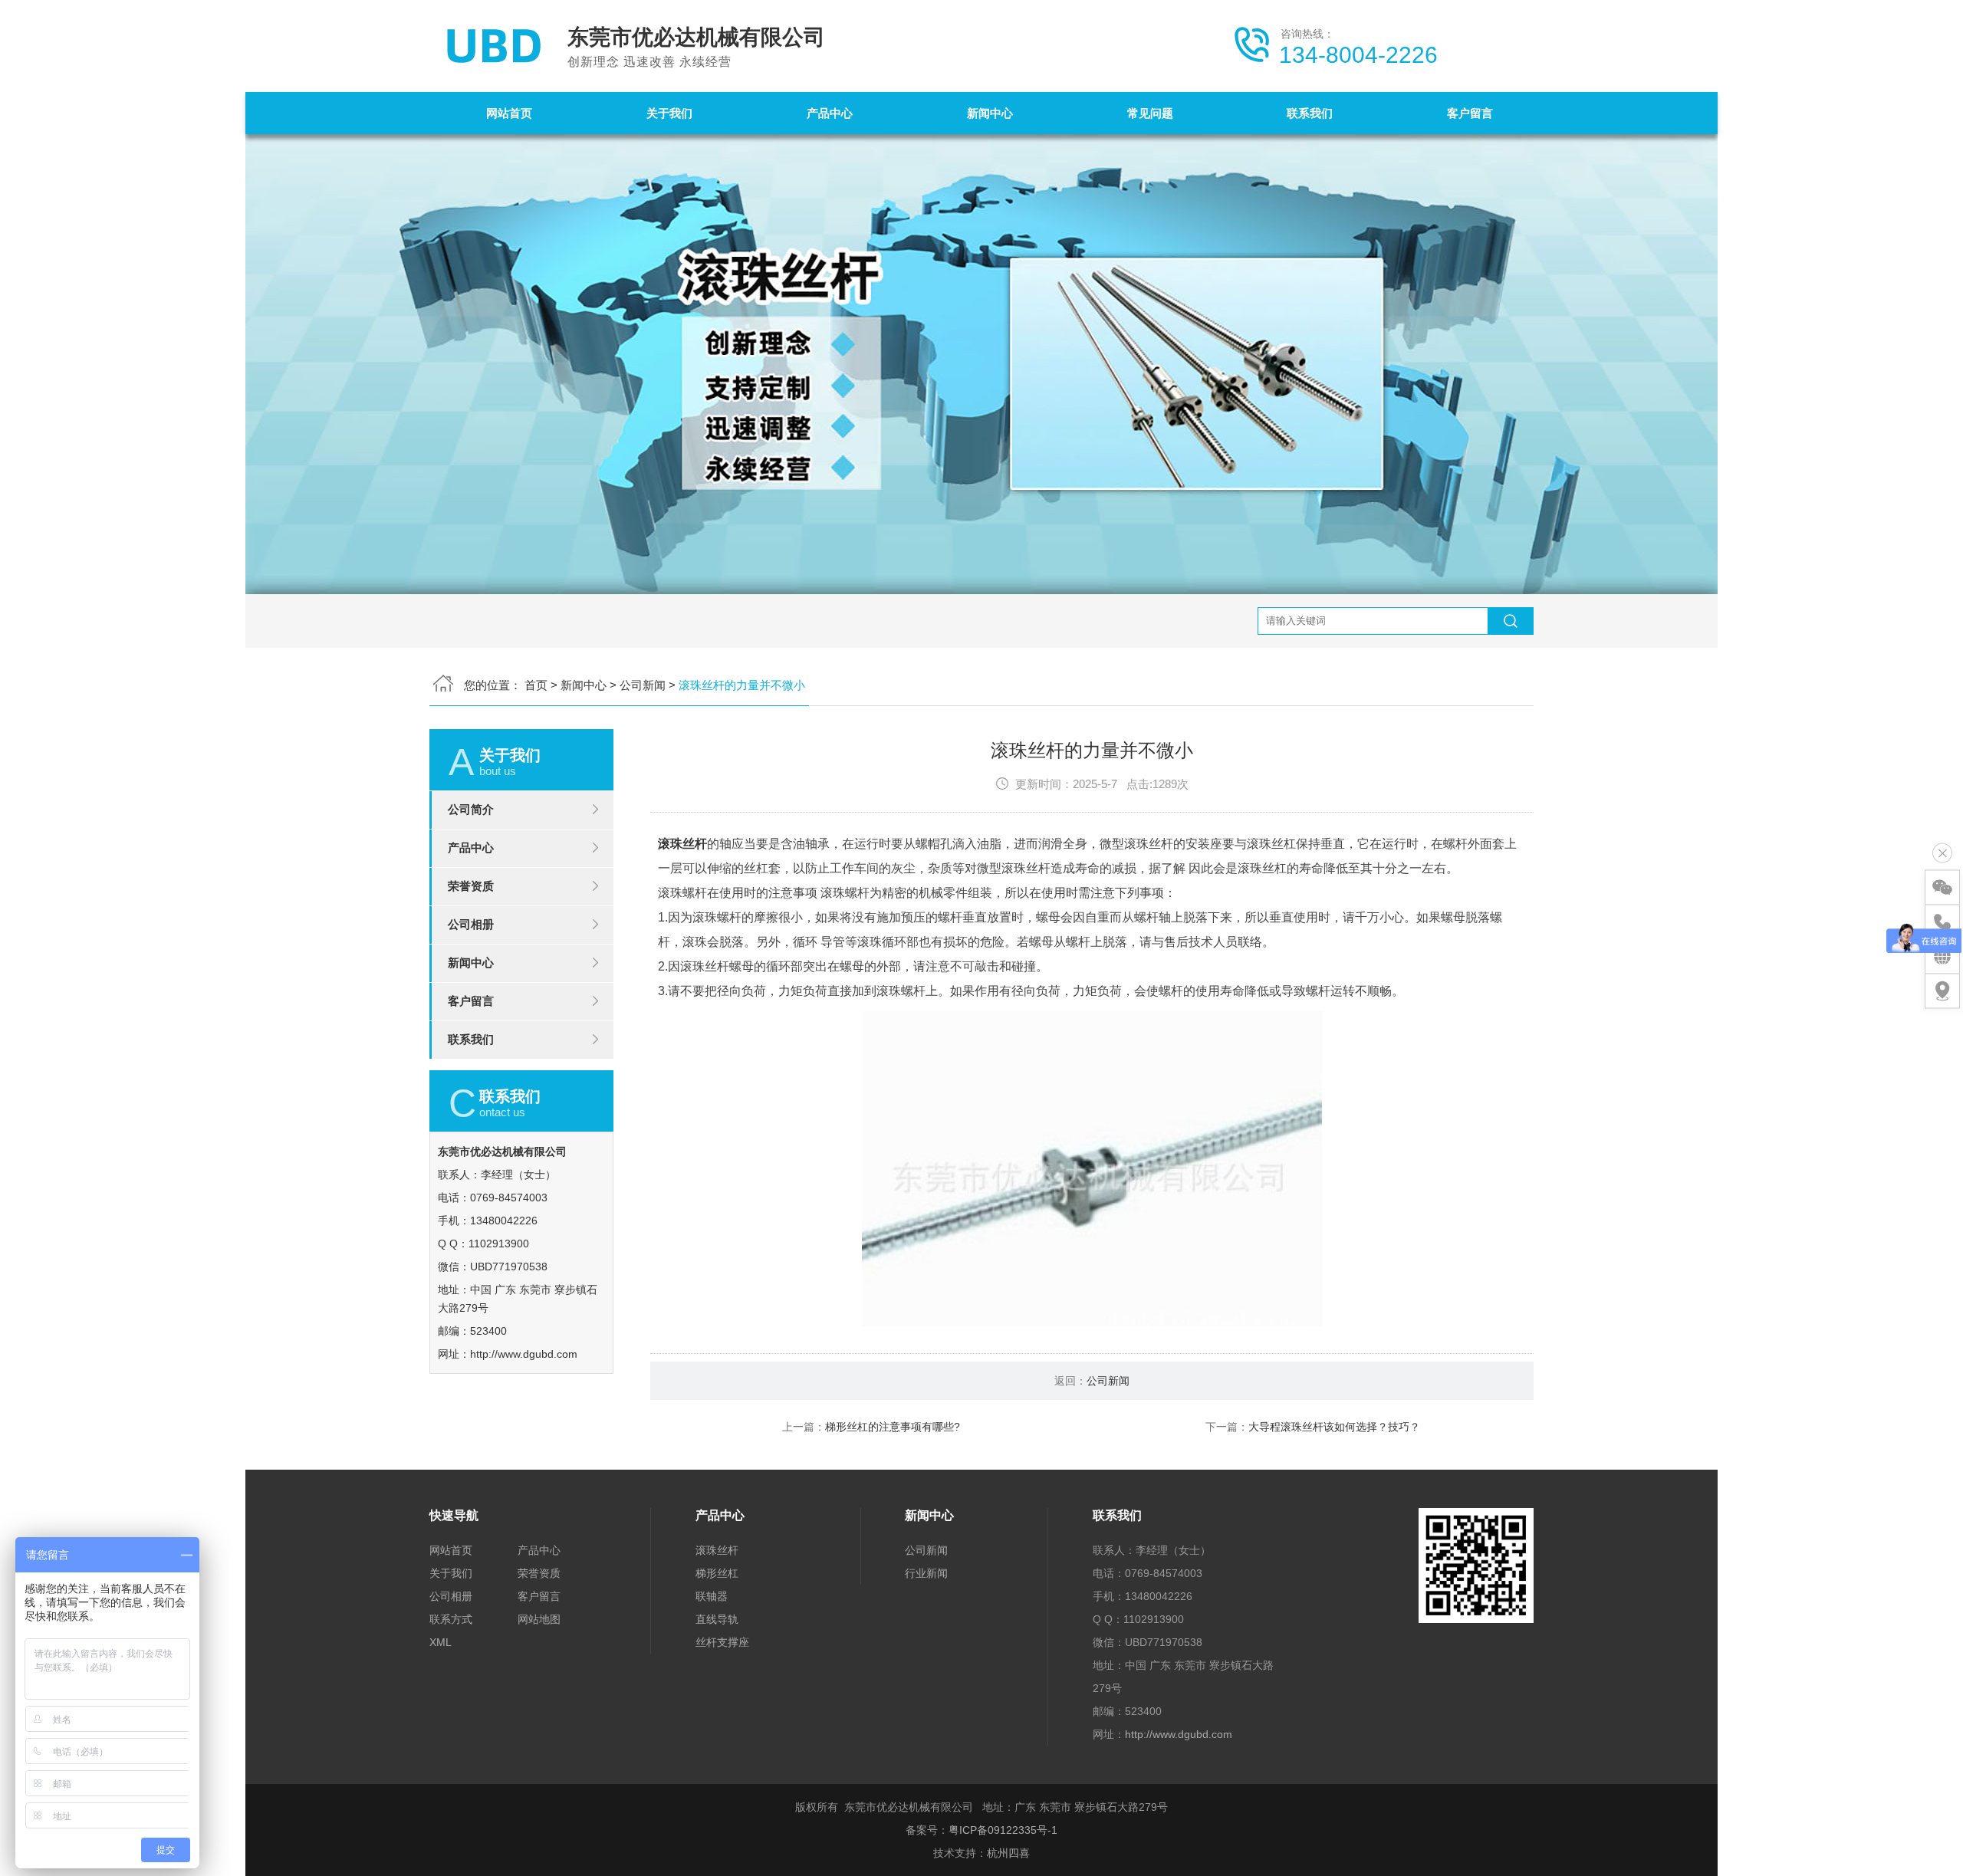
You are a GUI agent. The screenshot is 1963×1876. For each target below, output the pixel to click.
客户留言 (1470, 113)
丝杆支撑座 (722, 1642)
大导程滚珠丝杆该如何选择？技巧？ (1334, 1427)
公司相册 (471, 924)
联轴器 (712, 1596)
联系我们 (1310, 113)
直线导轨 (717, 1619)
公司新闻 (643, 685)
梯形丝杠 (717, 1573)
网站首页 (509, 113)
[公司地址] (1942, 991)
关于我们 (669, 113)
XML (441, 1642)
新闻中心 (990, 113)
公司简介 (471, 809)
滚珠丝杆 (682, 844)
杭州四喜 (1008, 1853)
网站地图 (539, 1619)
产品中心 (830, 113)
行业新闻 (926, 1573)
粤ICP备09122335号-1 (1003, 1830)
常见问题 (1150, 113)
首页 (536, 685)
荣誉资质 (471, 886)
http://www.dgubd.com (524, 1354)
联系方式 (451, 1619)
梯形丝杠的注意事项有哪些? (893, 1427)
